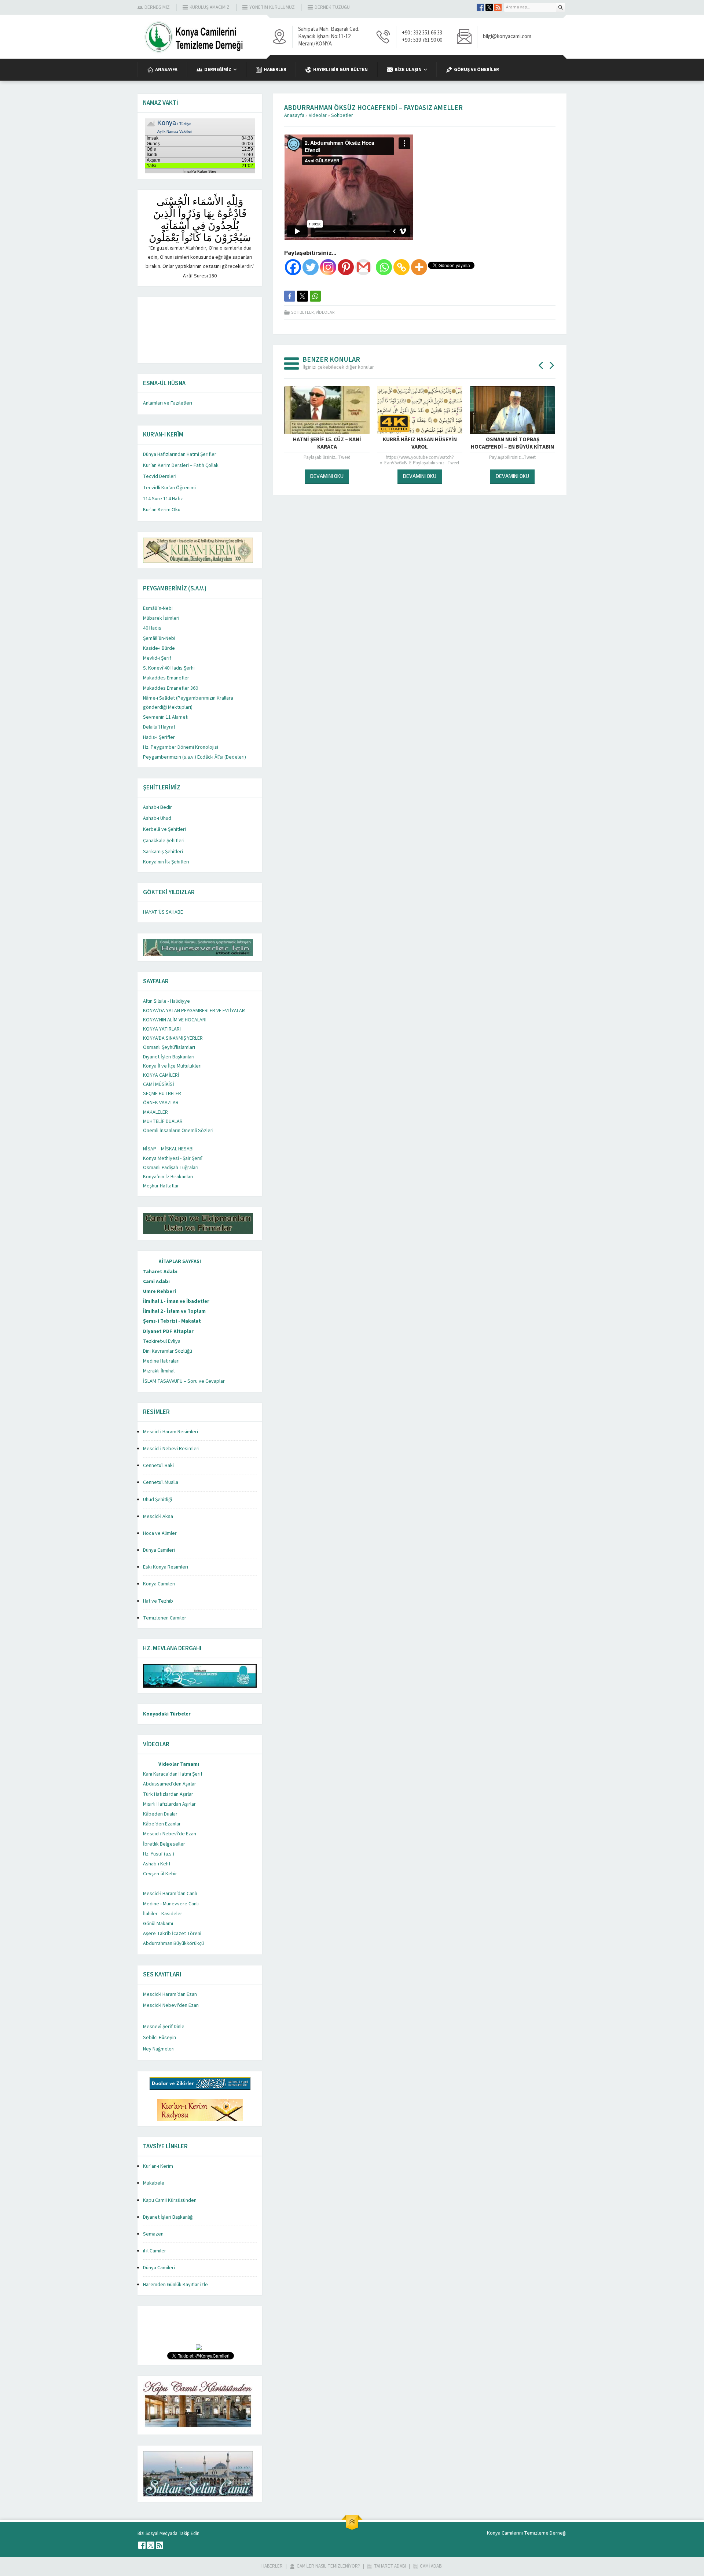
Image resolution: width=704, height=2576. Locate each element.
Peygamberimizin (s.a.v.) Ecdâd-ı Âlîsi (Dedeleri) (195, 757)
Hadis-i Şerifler (159, 737)
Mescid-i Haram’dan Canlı (170, 1894)
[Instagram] (328, 267)
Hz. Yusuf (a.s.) (159, 1854)
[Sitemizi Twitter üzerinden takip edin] (489, 7)
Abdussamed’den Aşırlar (170, 1784)
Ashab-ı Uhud (157, 818)
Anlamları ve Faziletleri (168, 403)
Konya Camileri (159, 1584)
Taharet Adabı (160, 1272)
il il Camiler (155, 2251)
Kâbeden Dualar (160, 1814)
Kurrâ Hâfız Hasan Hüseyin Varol (327, 443)
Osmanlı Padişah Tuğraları (171, 1168)
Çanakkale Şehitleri (164, 841)
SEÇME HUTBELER (162, 1094)
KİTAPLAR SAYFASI (180, 1261)
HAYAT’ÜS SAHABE (163, 912)
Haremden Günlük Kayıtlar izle (175, 2285)
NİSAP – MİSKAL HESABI (168, 1149)
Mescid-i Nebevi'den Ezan (171, 2005)
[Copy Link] (401, 267)
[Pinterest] (346, 267)
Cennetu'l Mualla (161, 1482)
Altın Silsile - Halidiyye (166, 1001)
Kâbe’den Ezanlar (162, 1824)
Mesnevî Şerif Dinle (164, 2027)
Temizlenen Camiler (165, 1618)
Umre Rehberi (159, 1291)
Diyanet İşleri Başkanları (169, 1057)
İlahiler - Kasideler (163, 1914)
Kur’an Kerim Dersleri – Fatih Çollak (181, 465)
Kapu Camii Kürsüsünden (170, 2200)
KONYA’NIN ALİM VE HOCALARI (175, 1020)
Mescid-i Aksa (158, 1517)
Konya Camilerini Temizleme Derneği (527, 2533)
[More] (419, 267)
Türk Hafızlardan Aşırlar (168, 1794)
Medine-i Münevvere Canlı (171, 1904)
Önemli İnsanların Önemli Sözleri (178, 1131)
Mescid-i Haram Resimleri (170, 1432)
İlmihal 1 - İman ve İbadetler (176, 1301)
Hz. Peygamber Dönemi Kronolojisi (181, 747)
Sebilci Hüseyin (159, 2038)
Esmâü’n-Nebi (158, 608)
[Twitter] (311, 267)
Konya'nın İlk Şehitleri (166, 862)
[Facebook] (293, 267)
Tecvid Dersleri (160, 476)
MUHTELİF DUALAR (163, 1121)
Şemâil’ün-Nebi (159, 638)
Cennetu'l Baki (158, 1466)
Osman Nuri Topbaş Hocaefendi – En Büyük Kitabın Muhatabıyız (420, 447)
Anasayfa (294, 115)
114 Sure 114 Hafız (163, 499)
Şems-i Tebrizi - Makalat (172, 1321)
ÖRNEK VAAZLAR (161, 1103)
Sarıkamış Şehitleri (163, 852)
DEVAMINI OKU (327, 476)
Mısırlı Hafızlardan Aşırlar (169, 1804)
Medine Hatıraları (161, 1361)
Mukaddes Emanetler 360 (170, 688)
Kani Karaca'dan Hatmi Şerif (173, 1774)
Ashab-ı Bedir (157, 807)
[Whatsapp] (384, 267)
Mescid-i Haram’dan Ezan (170, 1994)
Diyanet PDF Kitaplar (168, 1331)
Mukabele (154, 2183)
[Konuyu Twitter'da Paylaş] (302, 296)
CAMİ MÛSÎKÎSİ (159, 1084)
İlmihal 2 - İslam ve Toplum (174, 1311)
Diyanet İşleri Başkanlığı (168, 2217)
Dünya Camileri (159, 1550)
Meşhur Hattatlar (161, 1186)
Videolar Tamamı (179, 1764)
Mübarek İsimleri (161, 618)
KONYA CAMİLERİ (161, 1075)
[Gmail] (363, 267)
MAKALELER (155, 1112)
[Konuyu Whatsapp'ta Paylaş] (315, 296)
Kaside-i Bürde (159, 648)
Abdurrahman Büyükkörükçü (173, 1943)
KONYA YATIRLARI (162, 1029)
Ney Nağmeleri (159, 2049)
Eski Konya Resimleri (166, 1567)
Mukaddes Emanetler (166, 678)
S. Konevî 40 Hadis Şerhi (169, 668)
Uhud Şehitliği (157, 1500)
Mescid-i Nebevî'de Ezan (170, 1834)
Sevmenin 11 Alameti (166, 717)
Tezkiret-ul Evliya (162, 1341)
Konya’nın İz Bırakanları (168, 1177)
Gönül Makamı (158, 1924)
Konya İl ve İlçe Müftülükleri (172, 1066)
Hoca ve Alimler (160, 1533)
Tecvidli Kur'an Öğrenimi (169, 488)
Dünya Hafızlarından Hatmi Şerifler (180, 454)
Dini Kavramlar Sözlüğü (168, 1351)
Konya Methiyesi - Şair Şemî (173, 1158)
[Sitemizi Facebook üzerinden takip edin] (480, 7)
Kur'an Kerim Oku (162, 510)
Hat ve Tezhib (158, 1601)
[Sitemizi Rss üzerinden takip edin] (498, 7)
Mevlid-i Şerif (157, 658)
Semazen (153, 2234)
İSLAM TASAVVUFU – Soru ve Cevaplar (184, 1381)
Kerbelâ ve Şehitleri (164, 829)
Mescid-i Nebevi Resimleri (171, 1449)
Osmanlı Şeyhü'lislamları (169, 1047)
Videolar (318, 115)
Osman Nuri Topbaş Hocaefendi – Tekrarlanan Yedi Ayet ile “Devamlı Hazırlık (512, 447)
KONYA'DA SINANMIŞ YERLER (173, 1038)
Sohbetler (342, 115)
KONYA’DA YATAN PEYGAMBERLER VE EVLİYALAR (194, 1011)
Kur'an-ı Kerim (158, 2166)
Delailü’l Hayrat (159, 727)
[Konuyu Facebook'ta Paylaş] (290, 296)
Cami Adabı (156, 1282)
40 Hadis (152, 628)
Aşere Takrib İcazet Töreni (172, 1934)
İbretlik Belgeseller (164, 1844)
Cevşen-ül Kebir (160, 1874)
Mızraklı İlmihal (159, 1371)
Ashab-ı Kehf (157, 1864)
